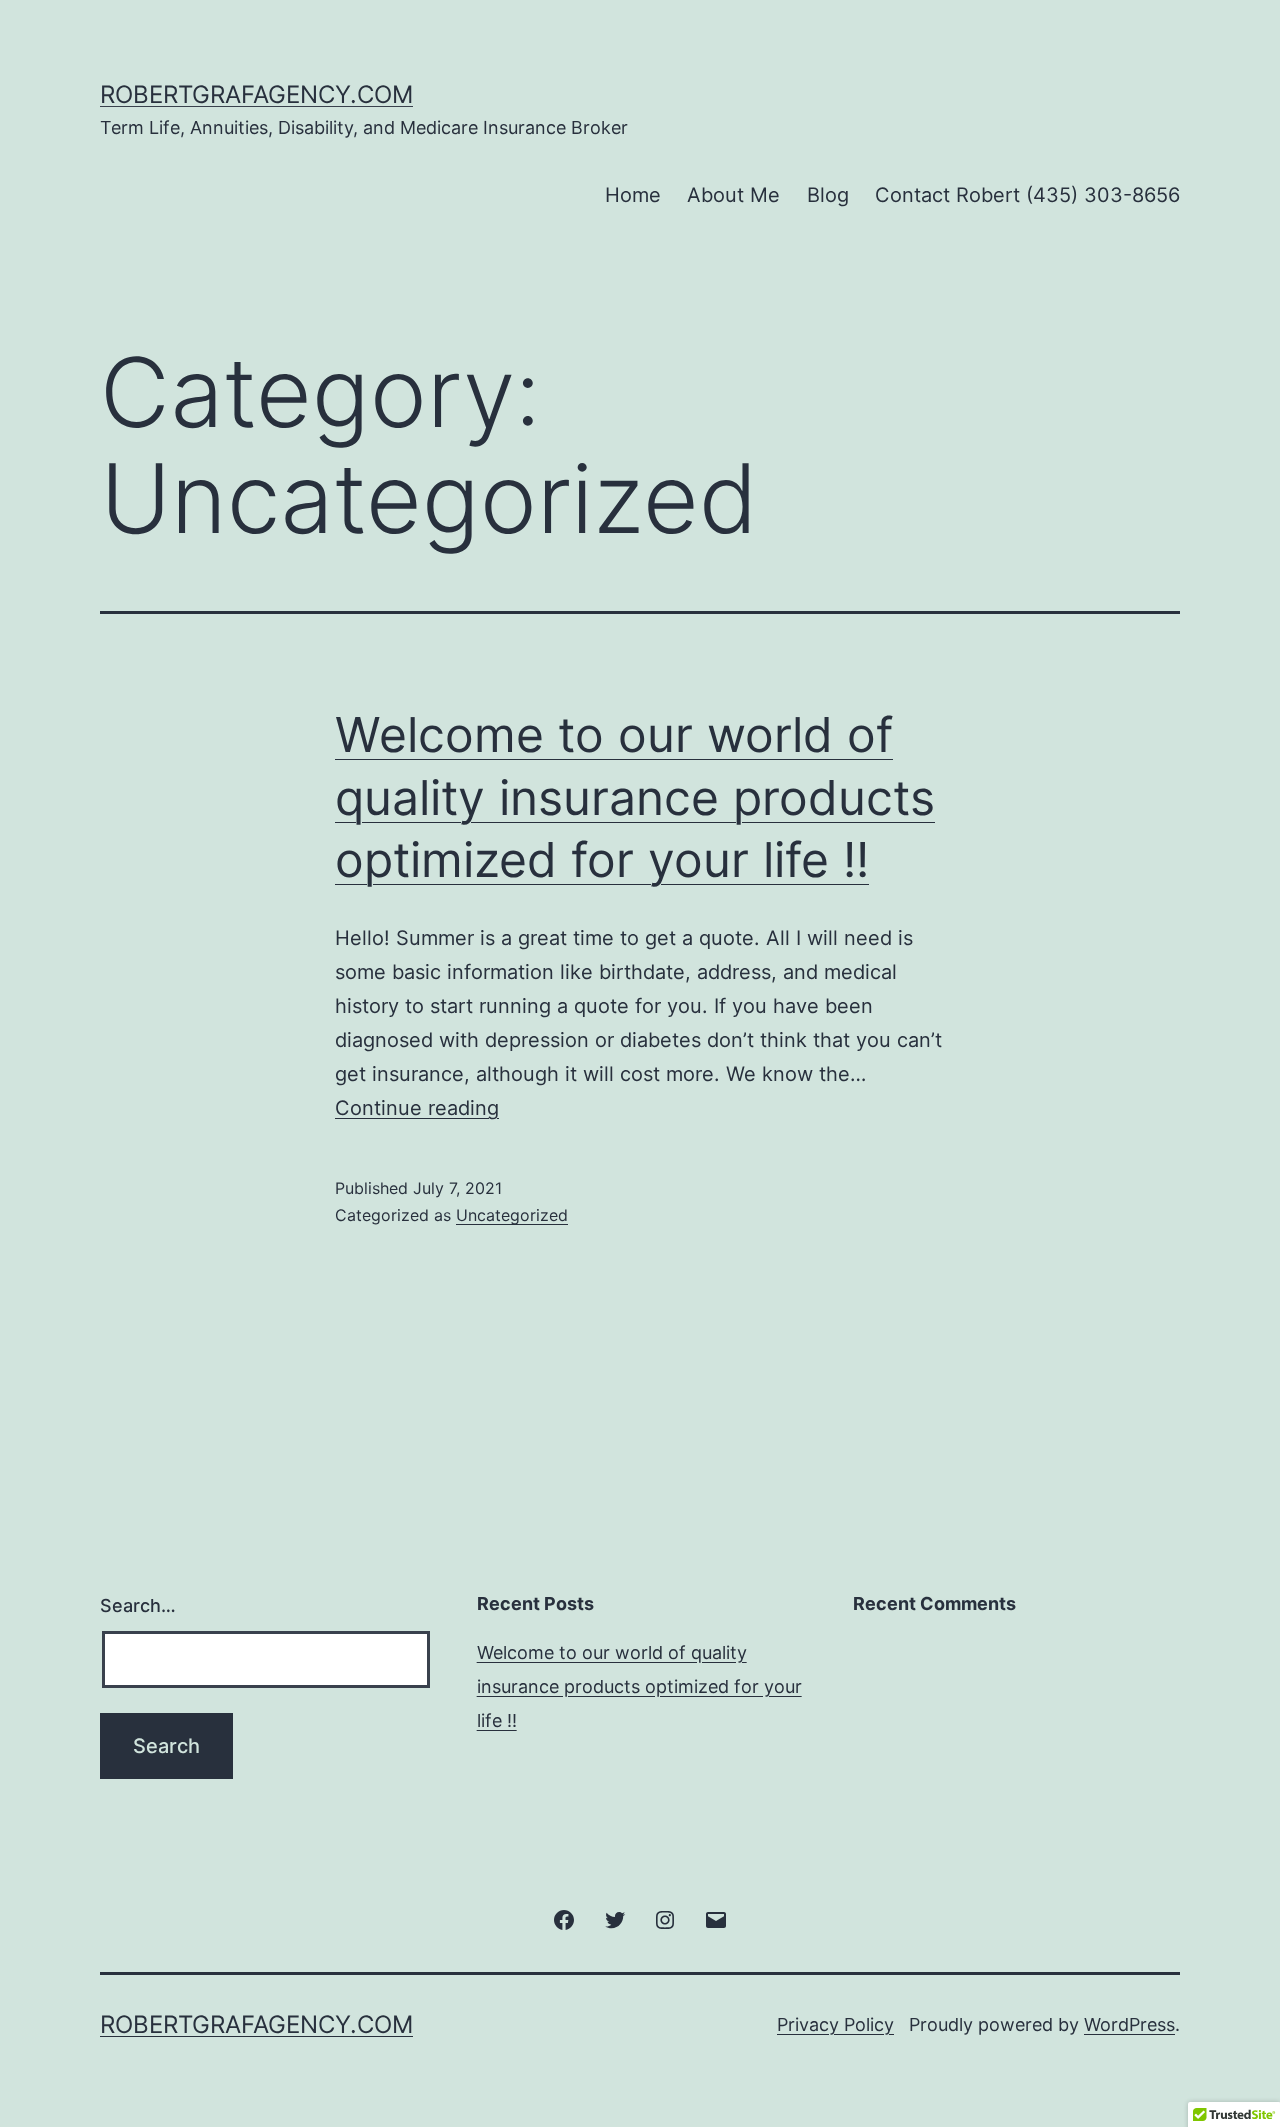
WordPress (1129, 2024)
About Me (733, 195)
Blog (828, 195)
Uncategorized (512, 1215)
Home (633, 195)
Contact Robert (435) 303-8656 (1027, 195)
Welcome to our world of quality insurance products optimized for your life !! (635, 797)
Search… (138, 1605)
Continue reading (417, 1108)
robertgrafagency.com (256, 94)
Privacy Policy (835, 2024)
